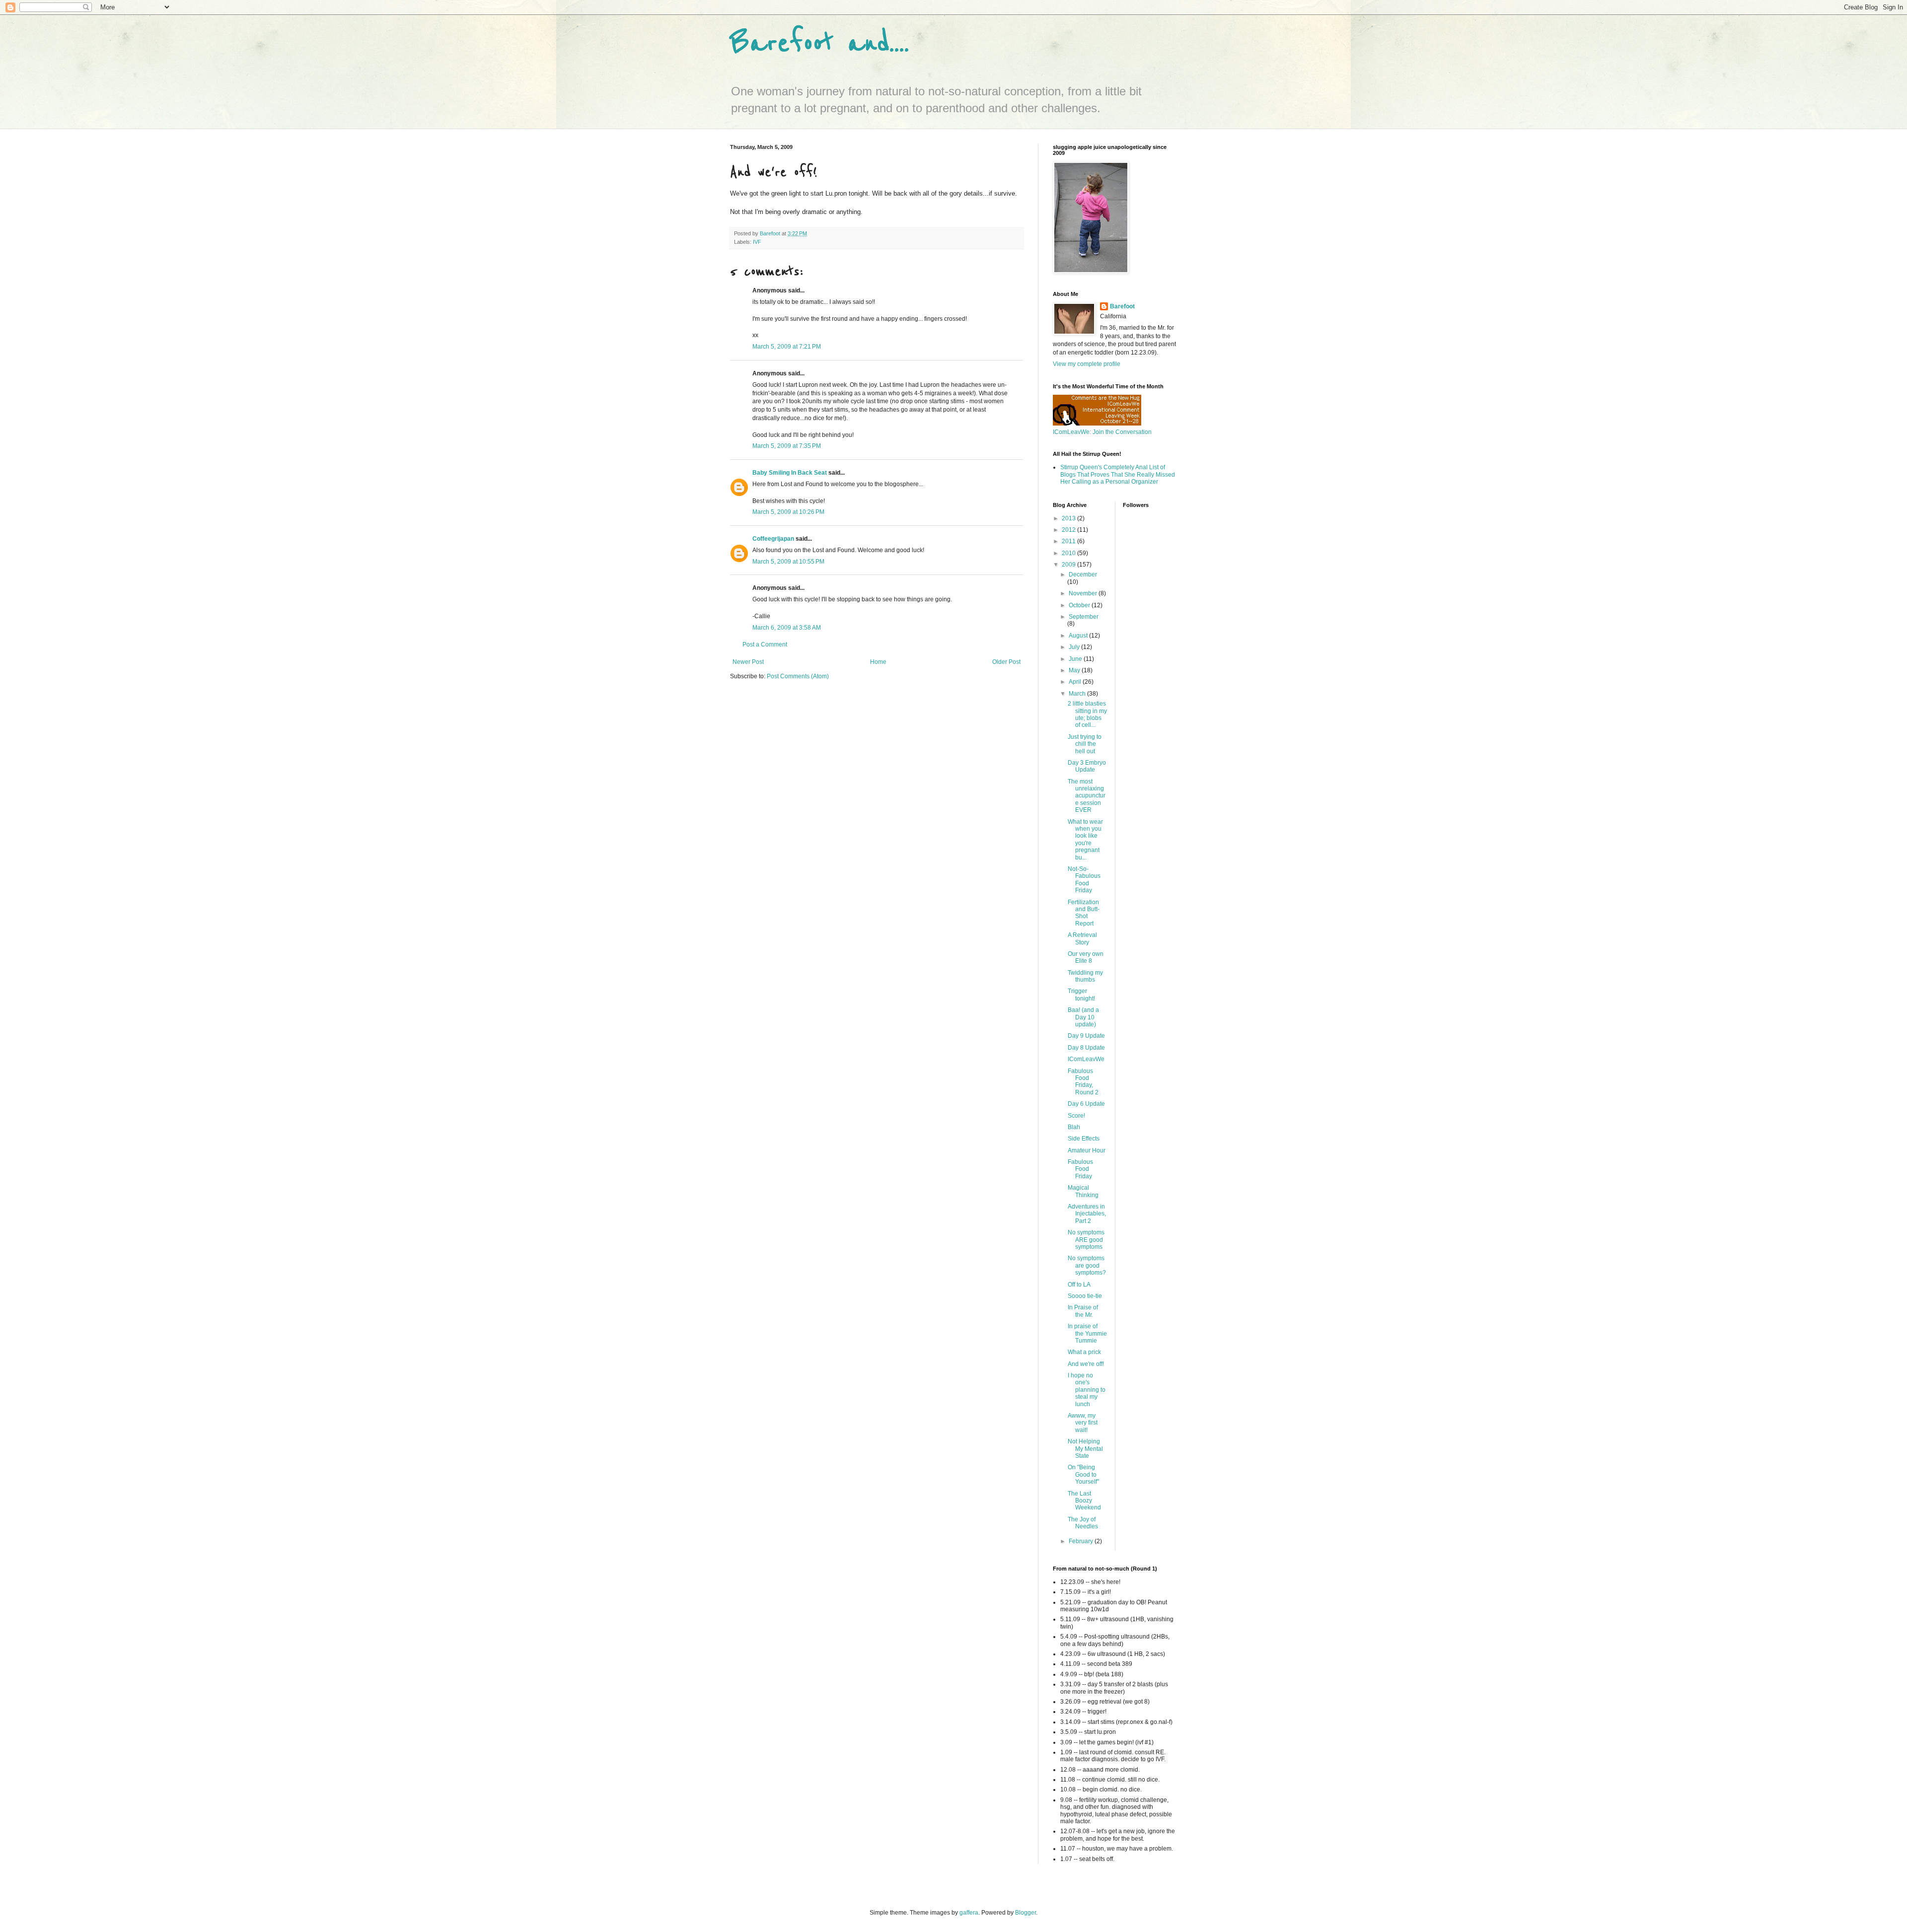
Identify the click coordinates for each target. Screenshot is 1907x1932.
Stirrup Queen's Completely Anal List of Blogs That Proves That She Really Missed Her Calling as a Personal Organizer (1118, 474)
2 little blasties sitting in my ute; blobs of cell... (1087, 714)
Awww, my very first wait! (1083, 1423)
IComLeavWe (1086, 1059)
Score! (1076, 1116)
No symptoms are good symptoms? (1087, 1265)
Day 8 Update (1086, 1048)
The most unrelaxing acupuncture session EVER (1087, 796)
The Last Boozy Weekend (1084, 1501)
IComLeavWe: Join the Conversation (1102, 432)
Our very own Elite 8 (1086, 957)
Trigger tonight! (1081, 995)
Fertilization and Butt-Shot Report (1084, 913)
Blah (1074, 1127)
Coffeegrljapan (773, 539)
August (1079, 636)
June (1076, 659)
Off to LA (1079, 1285)
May (1075, 670)
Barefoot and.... (820, 43)
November (1084, 593)
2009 (1069, 565)
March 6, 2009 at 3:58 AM (787, 628)
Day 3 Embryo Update (1087, 766)
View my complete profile (1087, 364)
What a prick (1084, 1352)
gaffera (969, 1913)
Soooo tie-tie (1085, 1296)
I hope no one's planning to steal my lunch (1087, 1390)
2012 (1069, 530)
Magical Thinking (1083, 1191)
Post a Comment (765, 644)
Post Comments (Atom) (798, 676)
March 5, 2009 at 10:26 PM (788, 512)
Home (878, 662)
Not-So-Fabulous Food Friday (1084, 880)
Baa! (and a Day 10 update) (1083, 1017)
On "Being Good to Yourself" (1083, 1474)
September (1084, 617)
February (1082, 1541)
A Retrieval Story (1082, 938)
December (1083, 574)
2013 (1069, 518)
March (1078, 694)
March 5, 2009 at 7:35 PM (787, 446)
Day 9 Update (1086, 1036)
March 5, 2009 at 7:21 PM (787, 347)
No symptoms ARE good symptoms (1086, 1240)
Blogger (1026, 1913)
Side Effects (1084, 1139)
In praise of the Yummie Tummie (1087, 1333)
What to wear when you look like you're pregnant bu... (1085, 840)
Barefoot (1122, 306)
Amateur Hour (1087, 1150)
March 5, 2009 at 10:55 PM (788, 562)
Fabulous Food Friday (1080, 1169)
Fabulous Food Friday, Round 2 (1083, 1082)
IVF (757, 242)
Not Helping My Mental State (1085, 1449)
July (1075, 647)
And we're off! (1086, 1364)
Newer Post (748, 662)
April (1076, 682)
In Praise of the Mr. (1083, 1311)
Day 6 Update (1086, 1104)
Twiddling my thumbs (1085, 976)
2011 (1069, 541)
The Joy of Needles (1083, 1523)
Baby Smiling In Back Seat (790, 473)
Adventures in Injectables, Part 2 (1087, 1214)
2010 (1069, 553)
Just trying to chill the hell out (1085, 744)
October (1080, 605)
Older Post (1006, 662)
